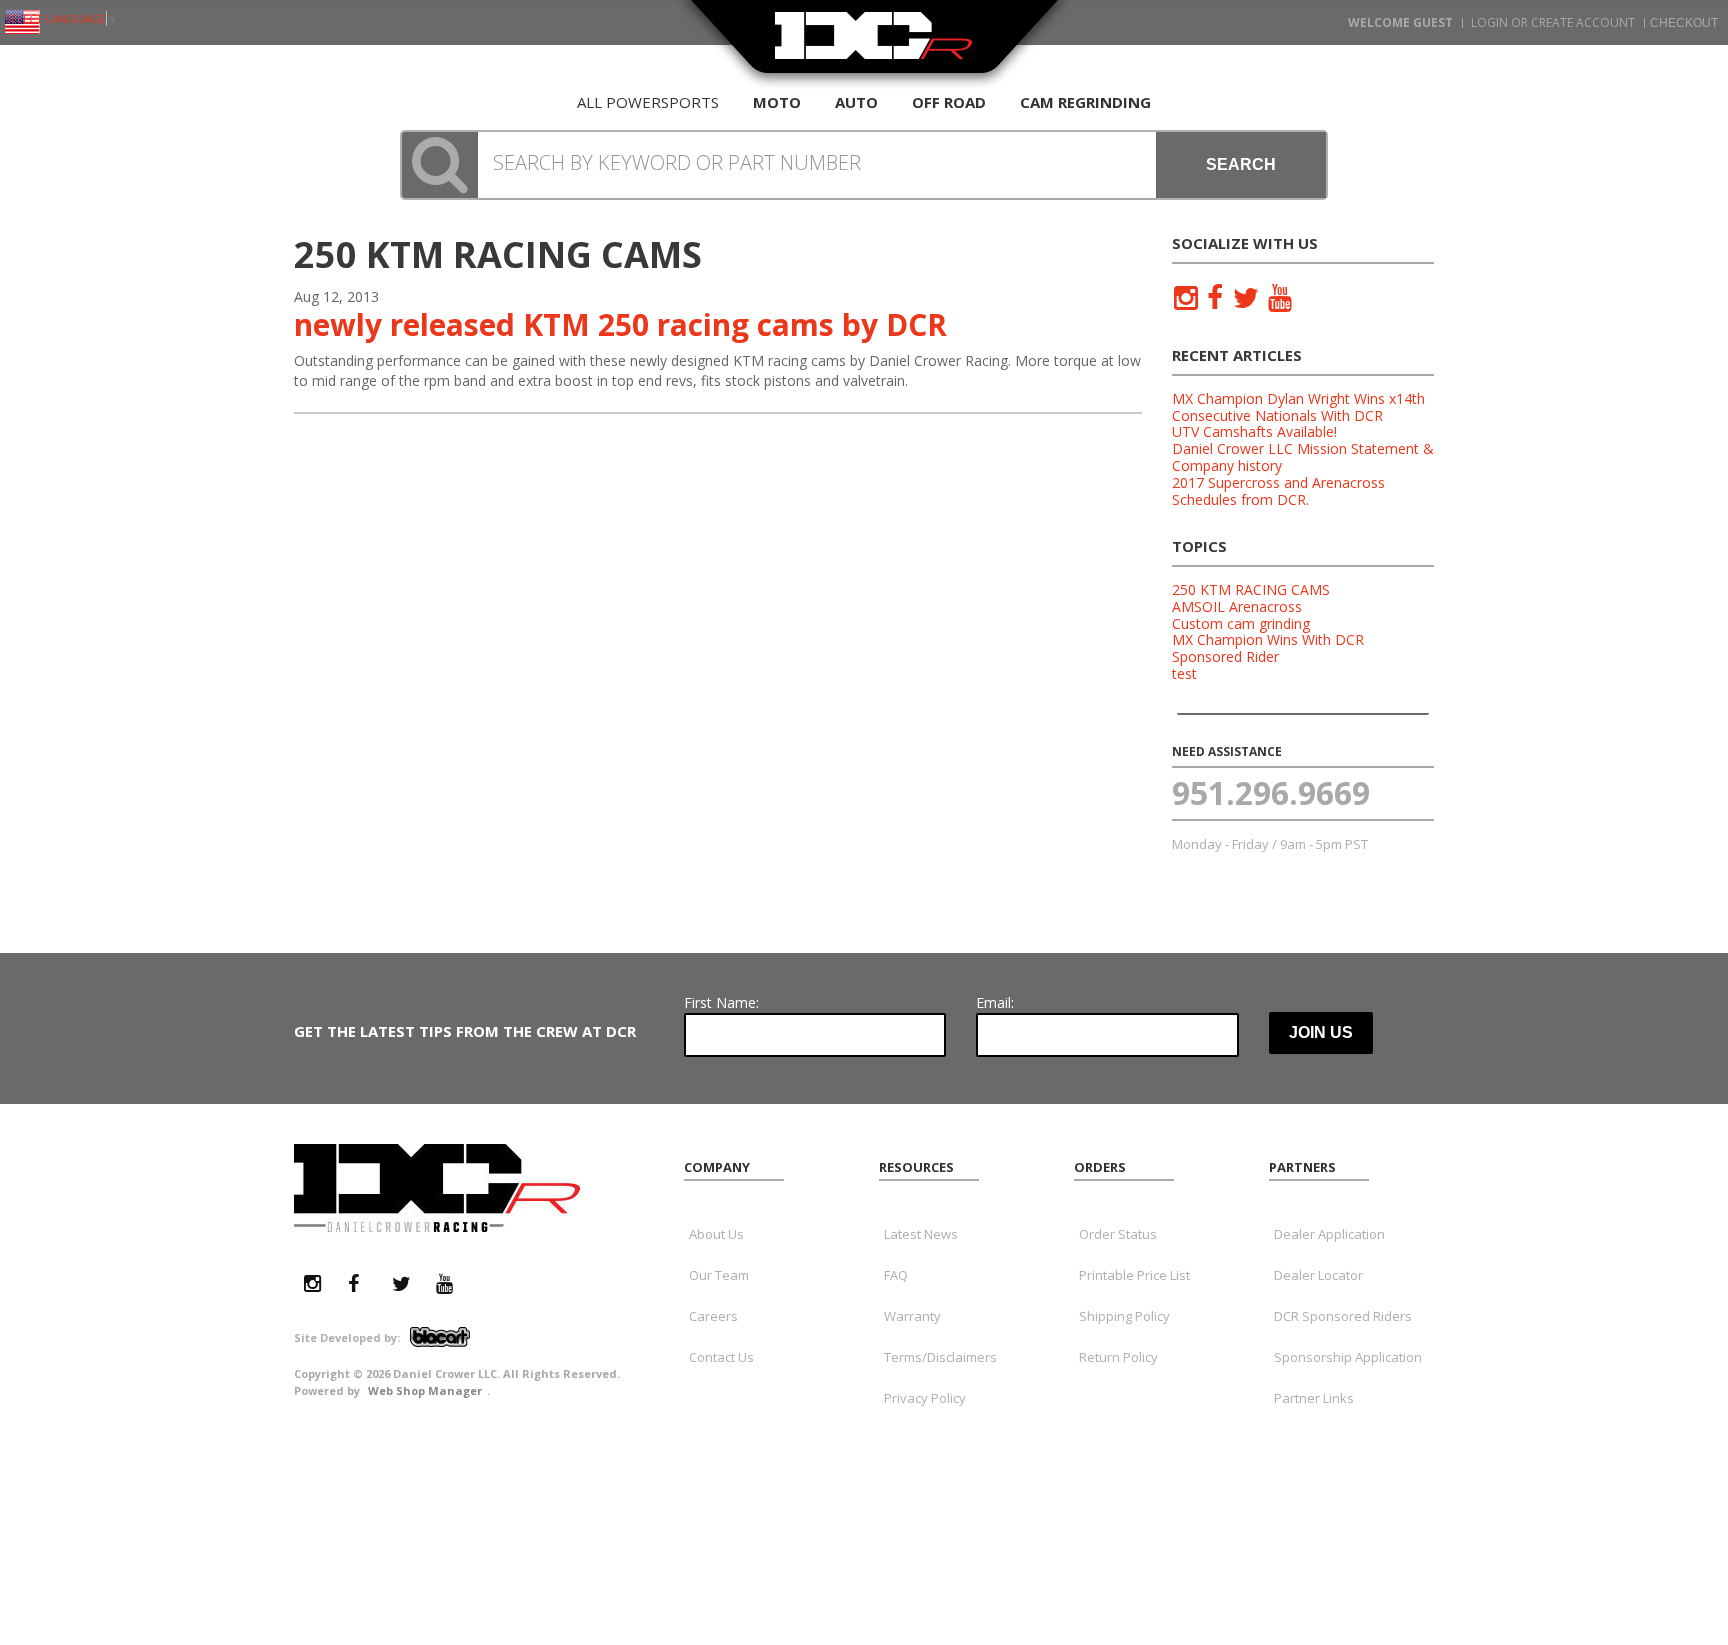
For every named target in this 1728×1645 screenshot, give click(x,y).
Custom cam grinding (1241, 623)
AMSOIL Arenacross (1237, 606)
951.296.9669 (1271, 792)
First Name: (721, 1002)
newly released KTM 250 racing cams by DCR (620, 324)
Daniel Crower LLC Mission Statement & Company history (1303, 457)
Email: (995, 1002)
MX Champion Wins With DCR (1268, 639)
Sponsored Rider (1225, 656)
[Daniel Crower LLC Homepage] (874, 47)
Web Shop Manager (425, 1390)
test (1184, 673)
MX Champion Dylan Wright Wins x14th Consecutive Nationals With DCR (1298, 407)
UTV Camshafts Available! (1254, 431)
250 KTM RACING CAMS (1251, 589)
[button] (864, 165)
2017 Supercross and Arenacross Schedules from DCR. (1278, 491)
